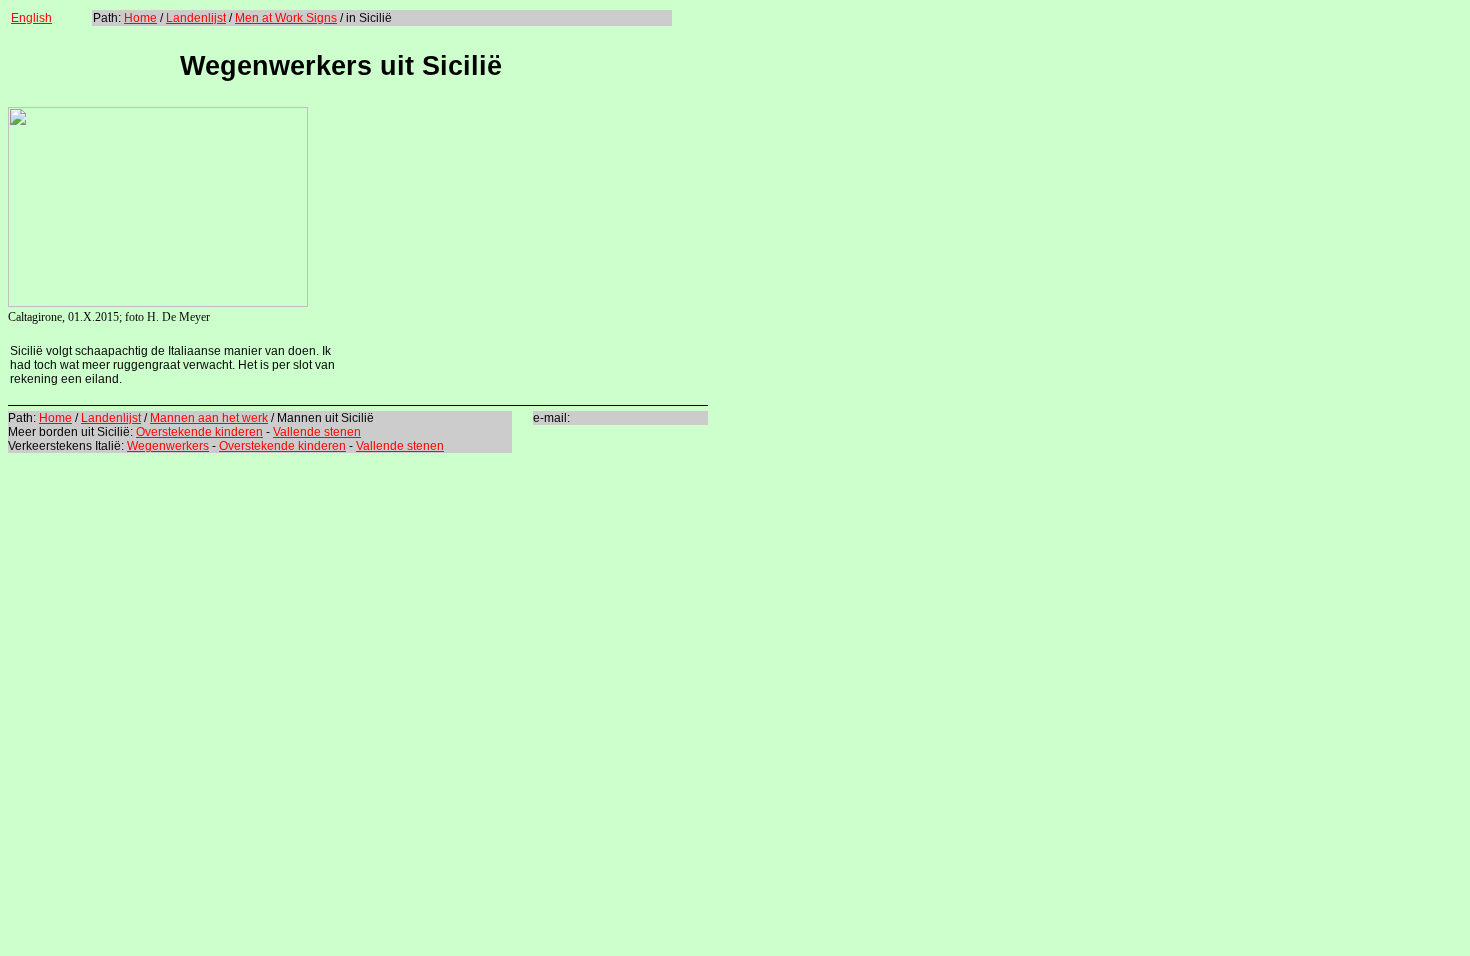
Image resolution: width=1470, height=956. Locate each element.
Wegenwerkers (168, 446)
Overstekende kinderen (199, 432)
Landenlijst (196, 18)
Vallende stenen (317, 432)
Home (140, 18)
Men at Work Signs (286, 18)
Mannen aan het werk (209, 418)
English (31, 18)
